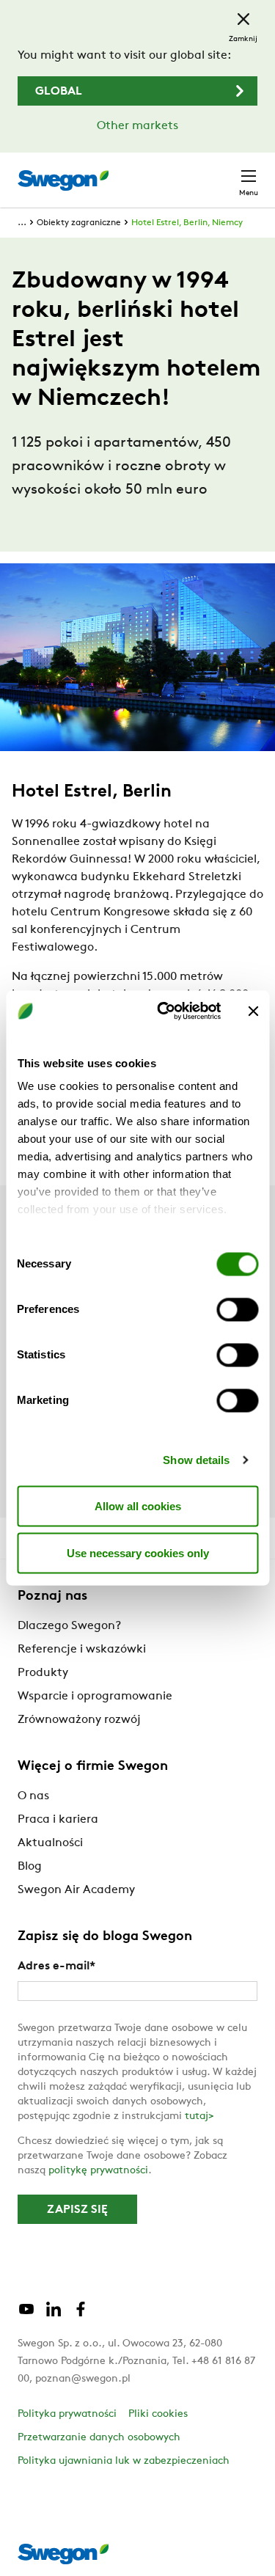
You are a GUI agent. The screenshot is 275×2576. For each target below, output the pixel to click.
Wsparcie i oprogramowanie (95, 1697)
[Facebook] (81, 2315)
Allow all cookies (138, 1505)
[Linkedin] (54, 2315)
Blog (30, 1867)
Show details (196, 1460)
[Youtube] (26, 2315)
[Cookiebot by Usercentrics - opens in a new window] (164, 1011)
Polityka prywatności (67, 2414)
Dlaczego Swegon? (69, 1626)
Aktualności (50, 1843)
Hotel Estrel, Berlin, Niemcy (187, 223)
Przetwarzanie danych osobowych (99, 2438)
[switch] (237, 1309)
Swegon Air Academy (76, 1890)
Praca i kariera (58, 1820)
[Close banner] (253, 1011)
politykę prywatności (98, 2171)
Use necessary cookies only (138, 1552)
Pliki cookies (158, 2414)
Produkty (43, 1673)
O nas (33, 1796)
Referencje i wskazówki (82, 1650)
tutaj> (199, 2116)
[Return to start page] (63, 180)
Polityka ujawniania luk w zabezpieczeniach (124, 2461)
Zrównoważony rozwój (79, 1720)
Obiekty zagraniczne (79, 223)
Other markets (137, 126)
